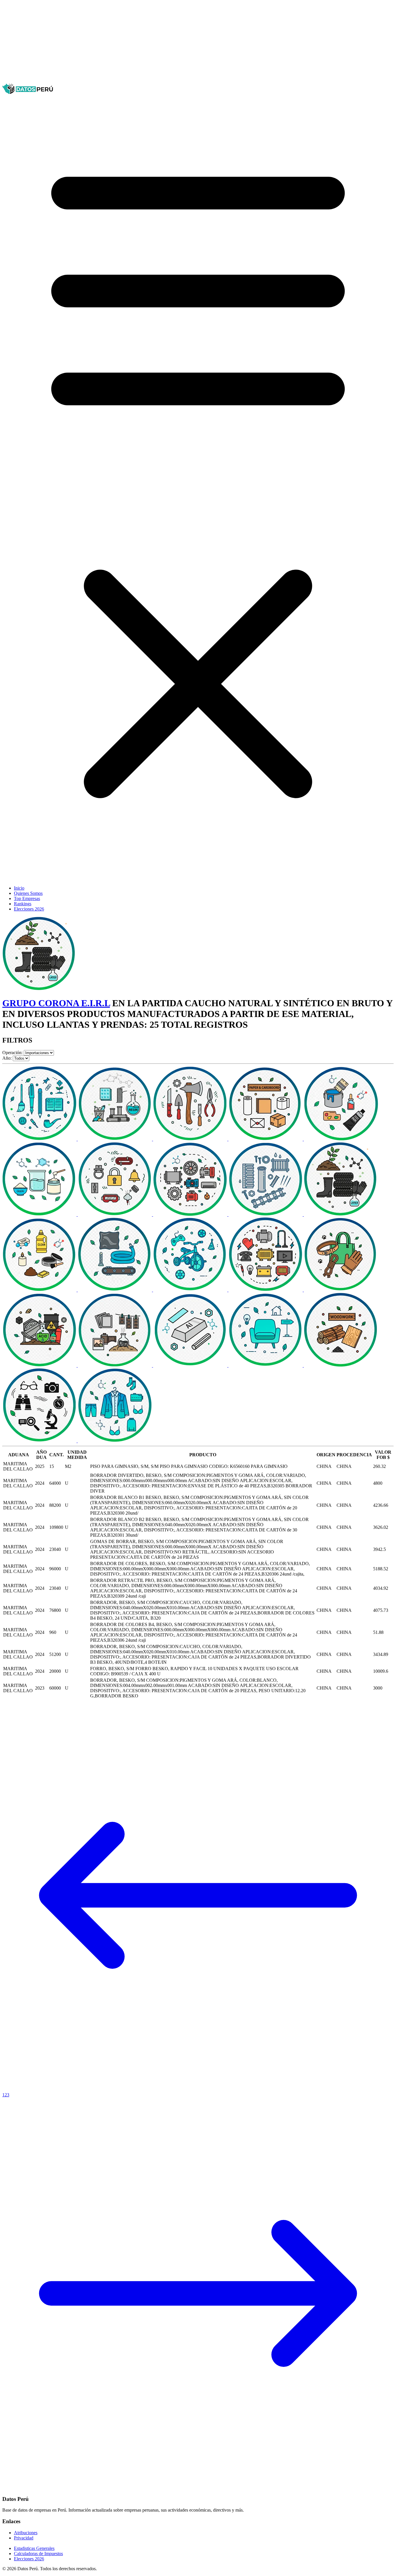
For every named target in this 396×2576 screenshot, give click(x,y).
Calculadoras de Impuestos (38, 2554)
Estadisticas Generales (34, 2548)
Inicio (19, 888)
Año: (7, 1058)
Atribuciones (26, 2533)
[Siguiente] (198, 2488)
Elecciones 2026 (29, 909)
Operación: (12, 1053)
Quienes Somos (28, 893)
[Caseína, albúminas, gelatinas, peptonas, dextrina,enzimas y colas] (40, 1214)
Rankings (23, 904)
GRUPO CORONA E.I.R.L (56, 1003)
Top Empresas (27, 898)
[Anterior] (198, 2090)
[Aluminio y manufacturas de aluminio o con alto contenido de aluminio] (191, 1365)
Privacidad (24, 2538)
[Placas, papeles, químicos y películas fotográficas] (115, 1365)
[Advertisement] (176, 43)
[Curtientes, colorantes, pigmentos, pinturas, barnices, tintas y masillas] (341, 1139)
